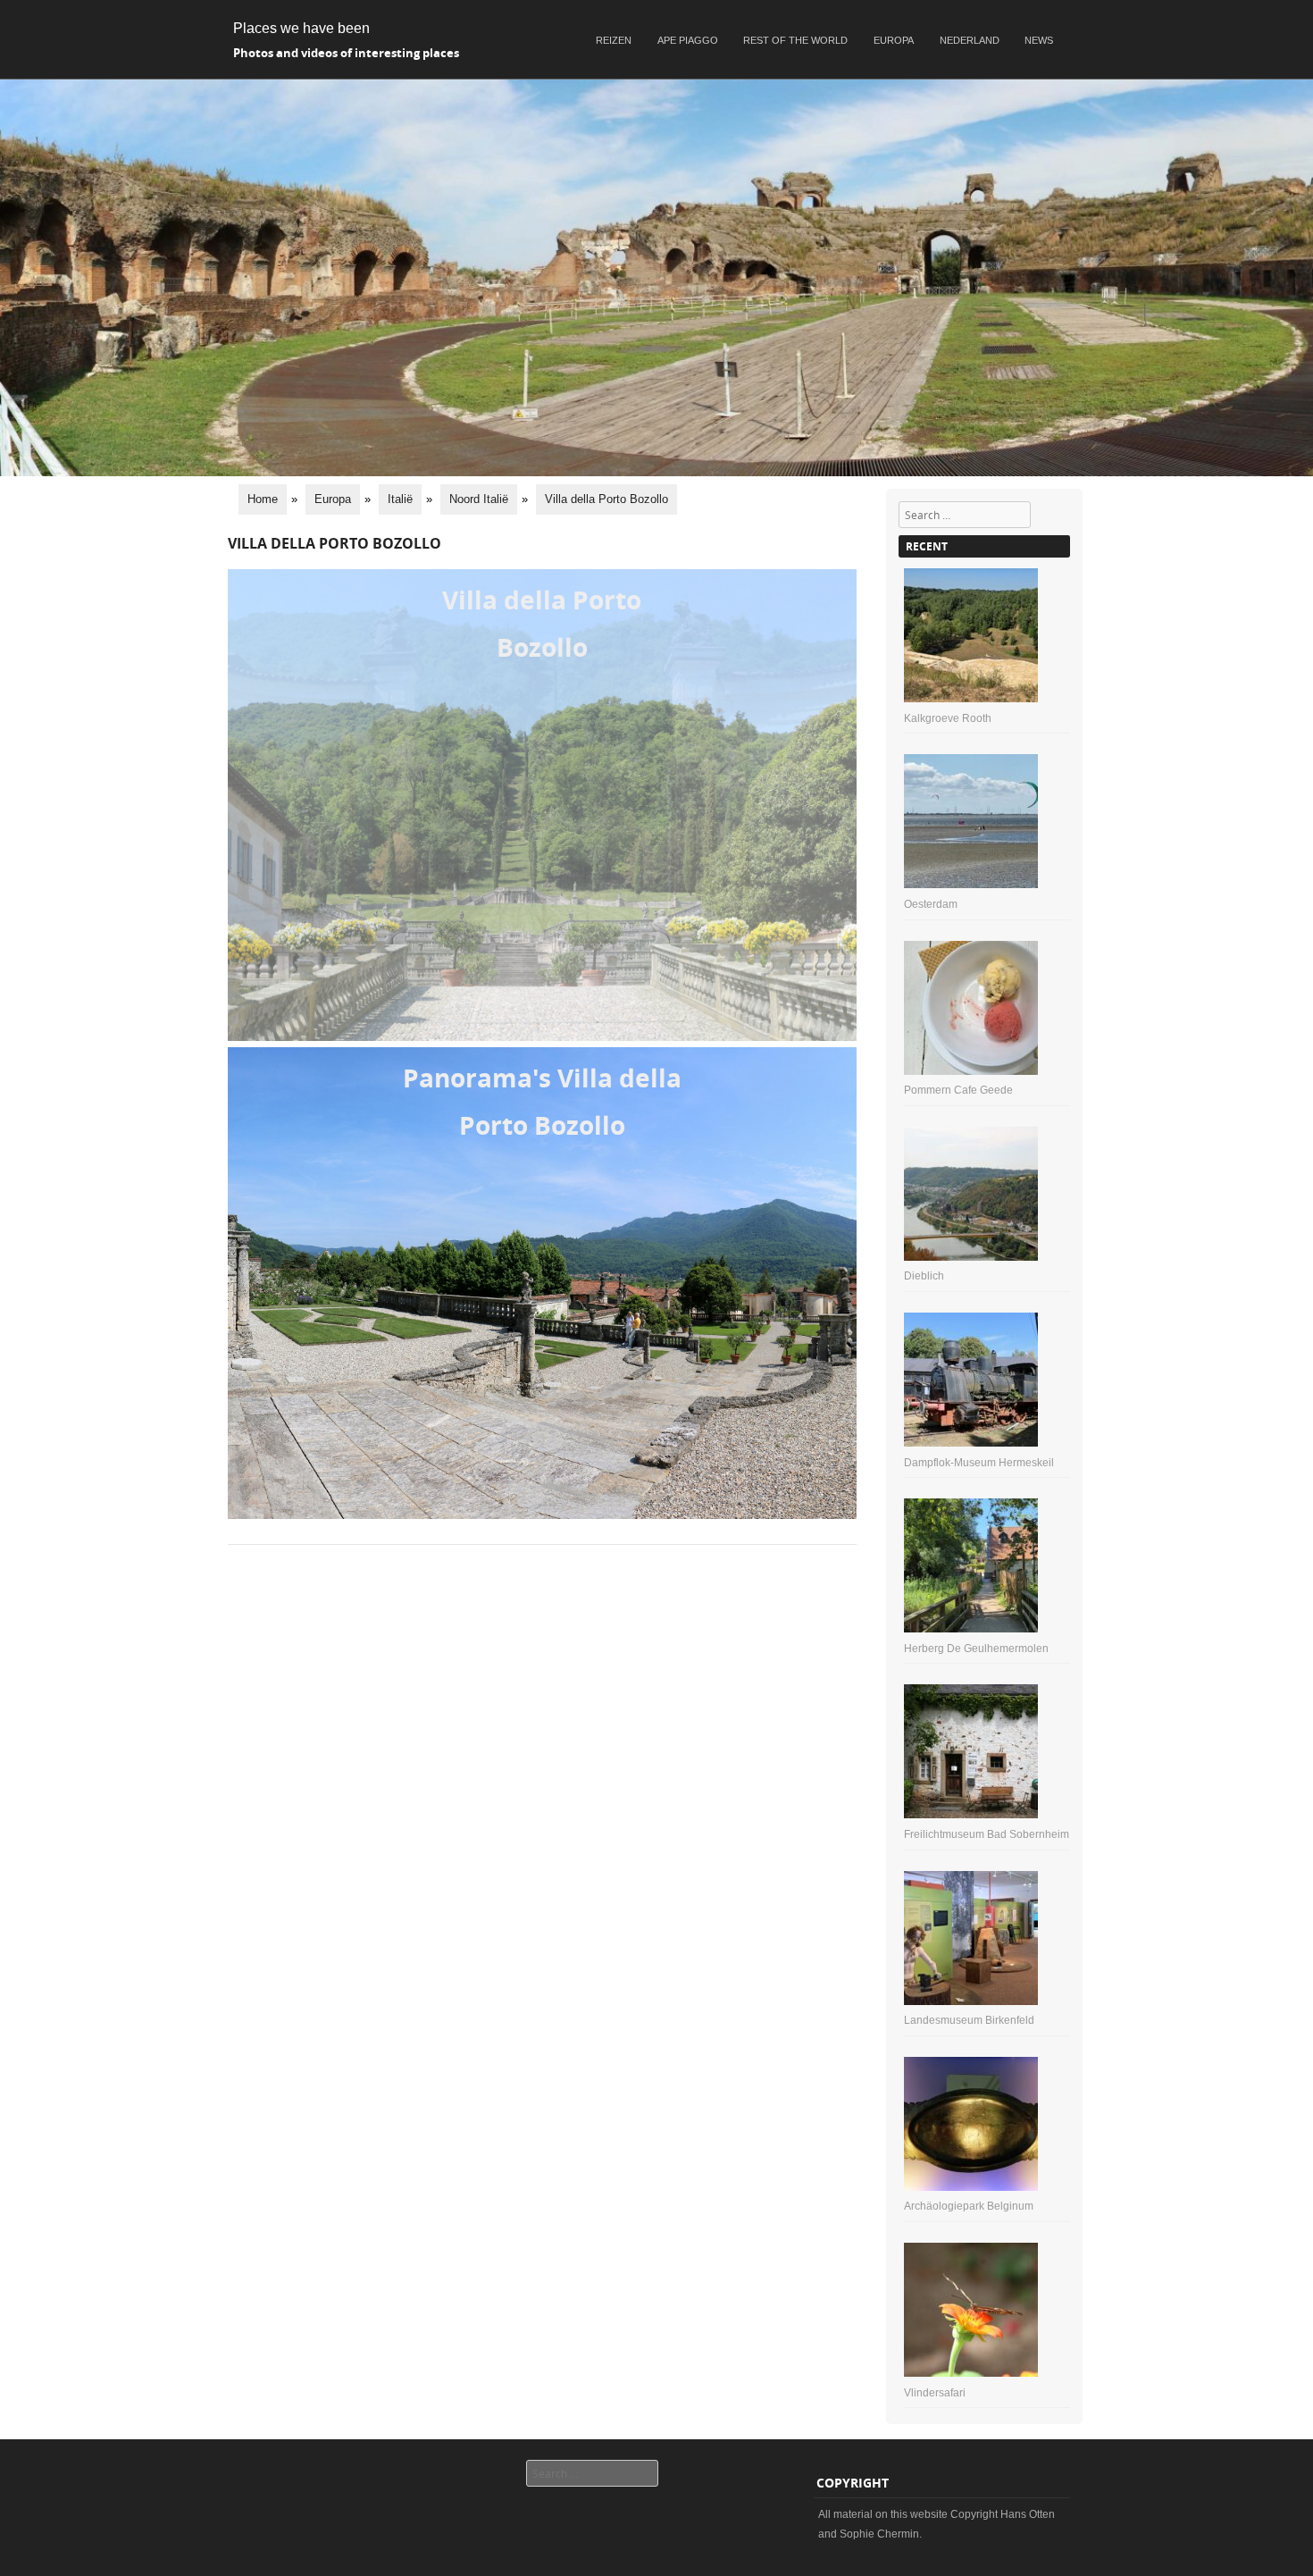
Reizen (614, 40)
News (1039, 40)
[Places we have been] (656, 472)
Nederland (970, 40)
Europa (894, 40)
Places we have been (301, 28)
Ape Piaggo (688, 40)
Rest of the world (795, 40)
